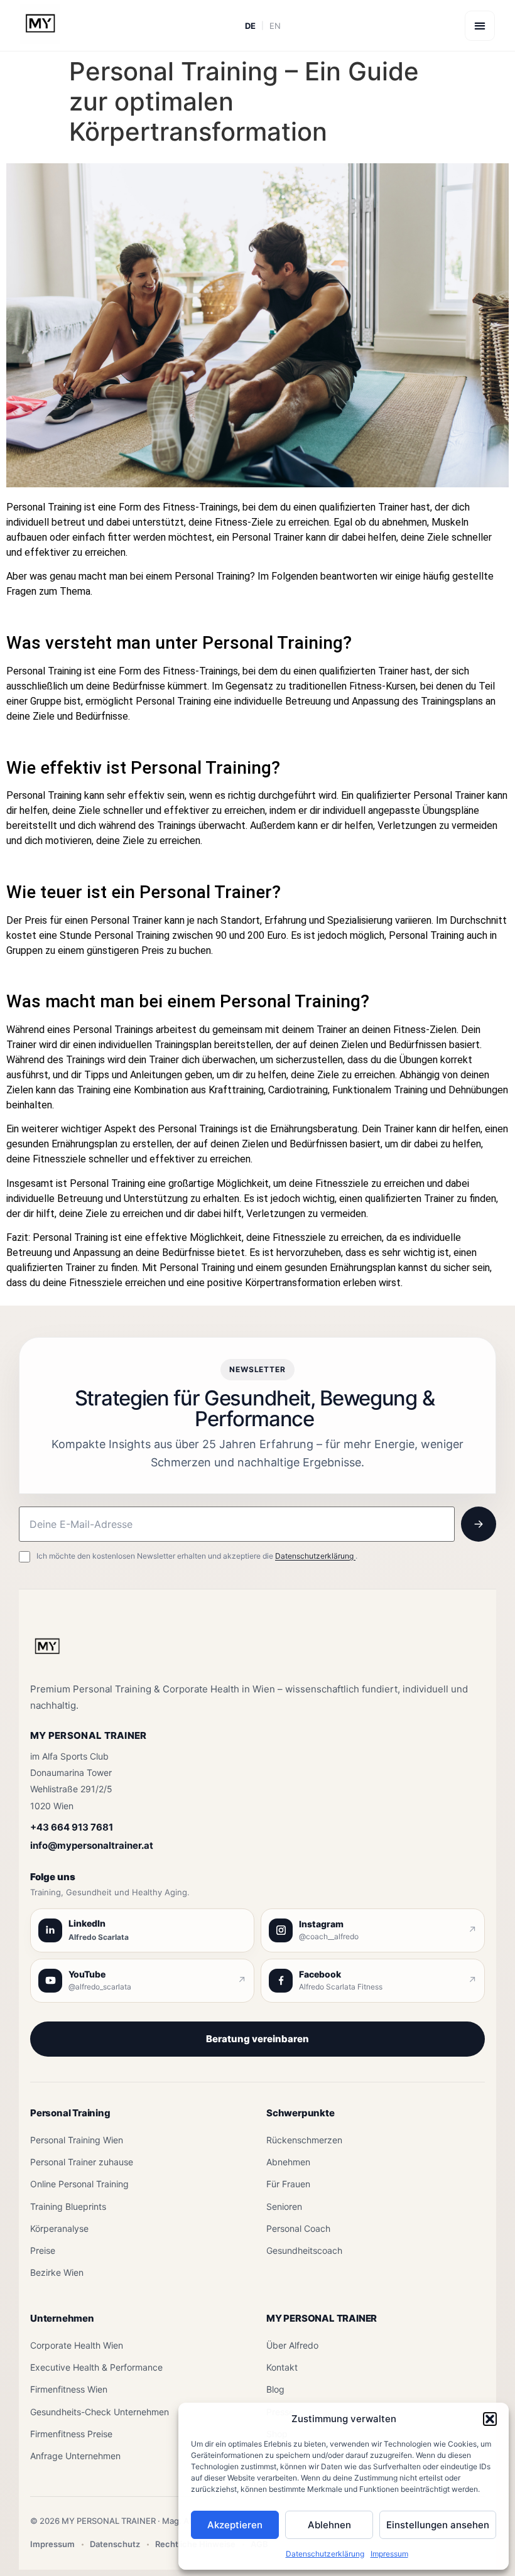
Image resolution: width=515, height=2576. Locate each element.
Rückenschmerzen (304, 2140)
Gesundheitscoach (304, 2250)
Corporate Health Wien (77, 2345)
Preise (43, 2250)
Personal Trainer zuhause (82, 2162)
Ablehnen (329, 2525)
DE (250, 26)
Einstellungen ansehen (438, 2525)
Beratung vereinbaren (257, 2039)
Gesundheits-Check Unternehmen (100, 2412)
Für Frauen (288, 2184)
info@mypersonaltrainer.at (92, 1845)
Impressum (389, 2554)
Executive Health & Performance (96, 2367)
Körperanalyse (59, 2228)
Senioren (284, 2206)
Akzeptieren (235, 2525)
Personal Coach (298, 2228)
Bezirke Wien (57, 2272)
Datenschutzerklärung (325, 2554)
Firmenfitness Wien (69, 2389)
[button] (490, 2419)
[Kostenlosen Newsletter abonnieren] (479, 1524)
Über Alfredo (292, 2345)
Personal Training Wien (77, 2140)
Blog (275, 2389)
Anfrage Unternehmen (75, 2456)
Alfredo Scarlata (99, 1937)
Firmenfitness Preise (71, 2434)
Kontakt (282, 2367)
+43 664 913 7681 (72, 1827)
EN (275, 26)
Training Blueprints (68, 2206)
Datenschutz (115, 2544)
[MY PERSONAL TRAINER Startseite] (47, 1653)
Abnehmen (288, 2162)
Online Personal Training (79, 2184)
